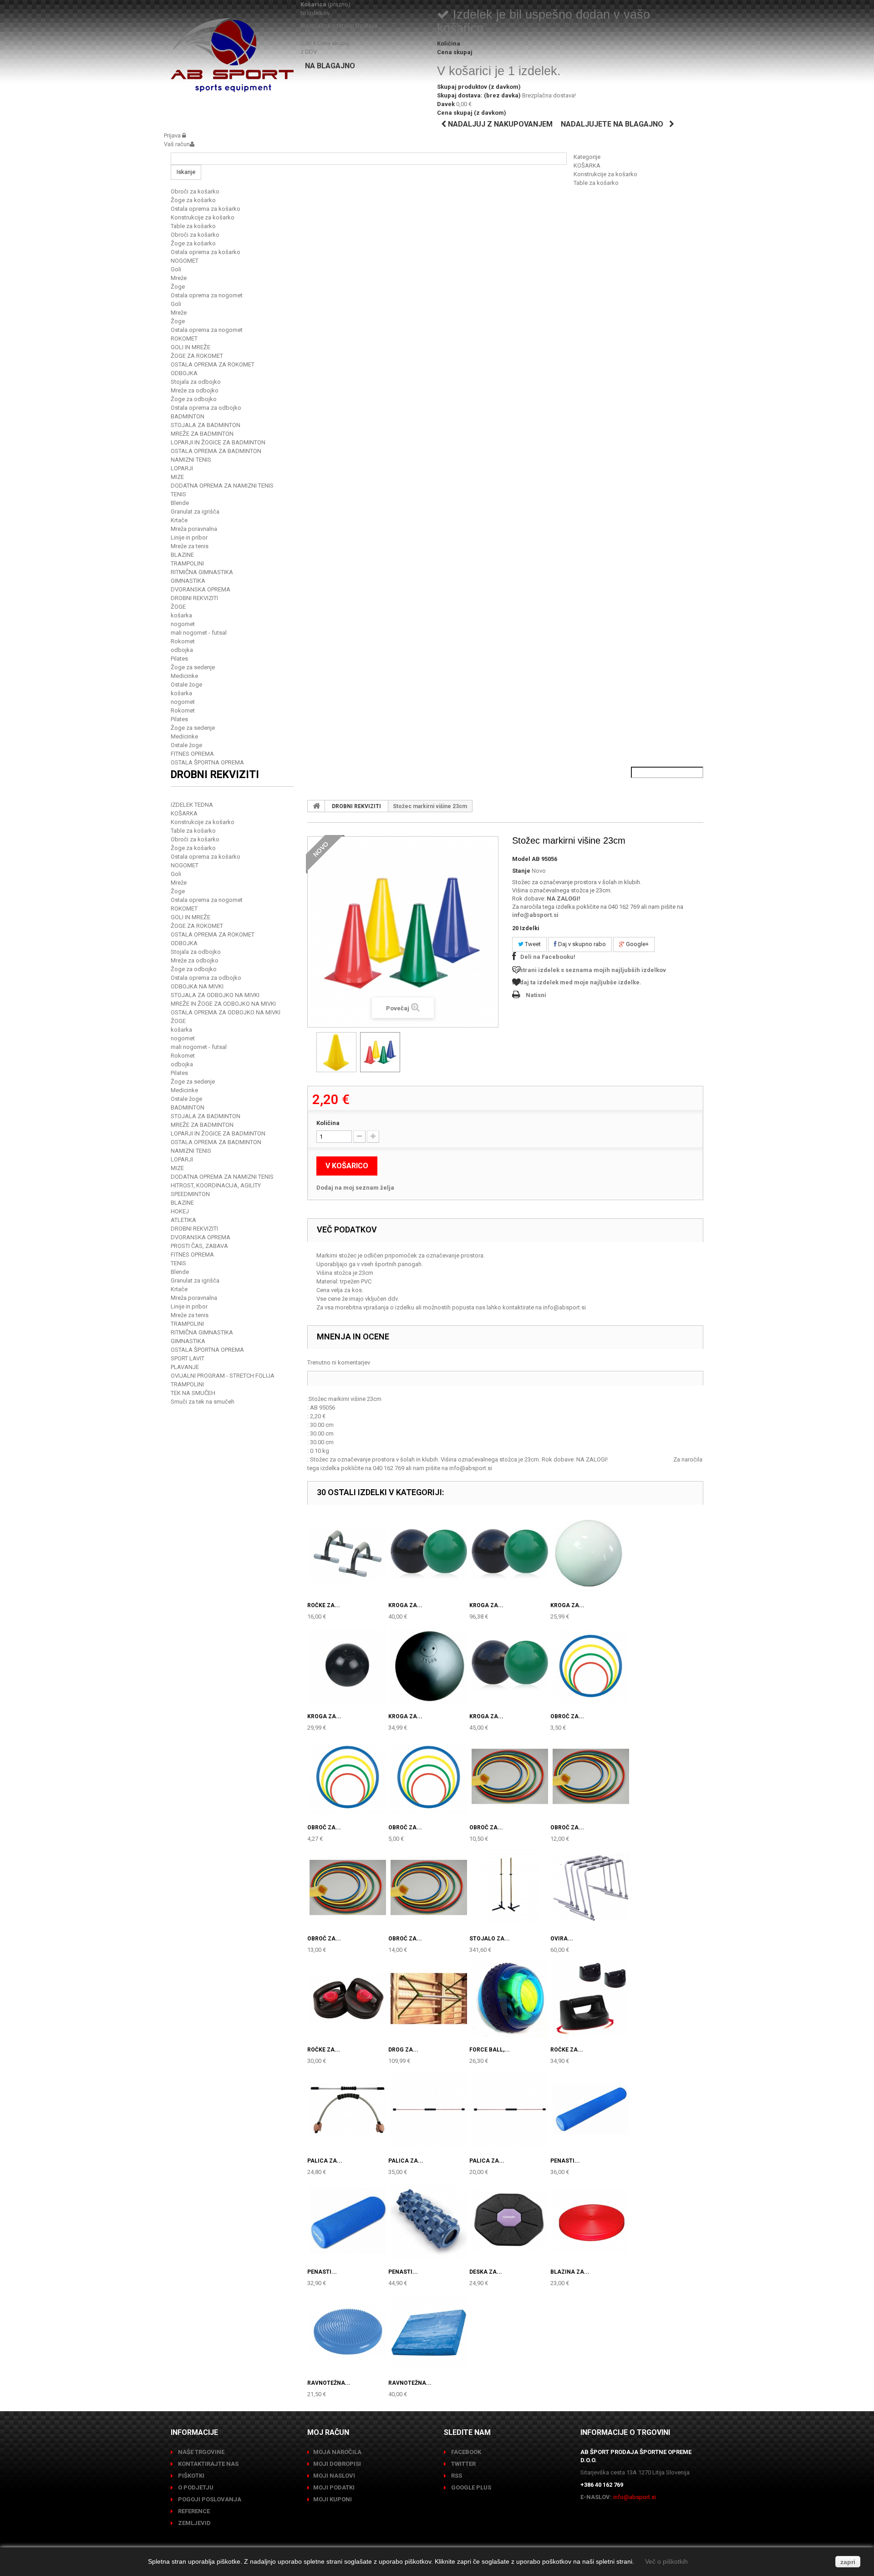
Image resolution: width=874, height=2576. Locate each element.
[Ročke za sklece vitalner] (348, 1999)
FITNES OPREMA (192, 754)
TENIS (178, 494)
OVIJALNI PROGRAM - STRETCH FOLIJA (223, 1376)
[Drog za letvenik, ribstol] (429, 1999)
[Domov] (316, 806)
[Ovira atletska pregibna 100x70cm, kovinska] (591, 1888)
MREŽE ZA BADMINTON (202, 434)
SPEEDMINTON (190, 1194)
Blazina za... (570, 2272)
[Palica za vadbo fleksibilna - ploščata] (348, 2110)
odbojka (182, 650)
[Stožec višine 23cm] (336, 1052)
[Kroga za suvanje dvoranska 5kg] (510, 1554)
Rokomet (183, 641)
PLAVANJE (185, 1367)
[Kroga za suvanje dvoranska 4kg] (429, 1554)
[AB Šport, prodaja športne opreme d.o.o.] (232, 55)
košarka (181, 615)
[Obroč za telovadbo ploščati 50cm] (348, 1777)
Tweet (532, 944)
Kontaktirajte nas (208, 2464)
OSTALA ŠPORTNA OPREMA (207, 762)
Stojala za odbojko (196, 382)
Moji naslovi (334, 2476)
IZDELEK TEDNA (192, 805)
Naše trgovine (201, 2452)
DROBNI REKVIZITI (194, 598)
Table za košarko (596, 183)
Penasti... (565, 2161)
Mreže (179, 278)
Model (521, 859)
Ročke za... (324, 1605)
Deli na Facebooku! (548, 957)
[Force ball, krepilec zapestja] (510, 1999)
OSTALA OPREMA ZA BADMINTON (216, 451)
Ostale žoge (186, 685)
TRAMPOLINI (187, 563)
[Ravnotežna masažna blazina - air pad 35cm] (348, 2332)
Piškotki (191, 2476)
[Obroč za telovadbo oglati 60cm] (591, 1777)
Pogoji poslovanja (209, 2499)
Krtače (179, 520)
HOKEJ (180, 1211)
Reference (193, 2511)
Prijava (173, 135)
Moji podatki (334, 2487)
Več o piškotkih (666, 2561)
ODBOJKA (184, 373)
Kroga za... (405, 1605)
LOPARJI (182, 468)
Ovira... (562, 1939)
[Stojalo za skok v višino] (510, 1888)
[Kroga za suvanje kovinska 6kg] (510, 1665)
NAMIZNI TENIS (191, 460)
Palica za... (325, 2161)
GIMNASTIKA (188, 581)
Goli (176, 269)
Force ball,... (490, 2050)
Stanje (521, 871)
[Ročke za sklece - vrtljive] (591, 1999)
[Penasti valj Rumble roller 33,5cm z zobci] (429, 2221)
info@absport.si (535, 915)
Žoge (178, 287)
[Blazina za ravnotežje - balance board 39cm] (591, 2221)
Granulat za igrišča (195, 512)
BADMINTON (188, 416)
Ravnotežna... (329, 2383)
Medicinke (184, 676)
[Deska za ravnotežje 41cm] (510, 2221)
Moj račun (328, 2432)
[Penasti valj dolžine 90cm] (591, 2110)
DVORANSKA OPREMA (201, 589)
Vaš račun (177, 144)
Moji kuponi (333, 2499)
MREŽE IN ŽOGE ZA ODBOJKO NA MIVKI (223, 1004)
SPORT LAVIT (188, 1358)
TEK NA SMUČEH (193, 1393)
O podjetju (195, 2487)
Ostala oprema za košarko (206, 209)
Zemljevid (194, 2523)
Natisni (536, 995)
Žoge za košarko (193, 200)
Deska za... (486, 2272)
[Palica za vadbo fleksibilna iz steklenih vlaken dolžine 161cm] (429, 2110)
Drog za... (403, 2050)
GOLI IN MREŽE (191, 347)
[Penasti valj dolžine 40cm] (348, 2221)
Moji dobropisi (337, 2464)
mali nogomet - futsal (199, 633)
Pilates (179, 659)
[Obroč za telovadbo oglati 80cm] (429, 1888)
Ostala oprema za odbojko (206, 408)
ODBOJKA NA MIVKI (197, 986)
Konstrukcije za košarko (605, 174)
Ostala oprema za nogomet (207, 295)
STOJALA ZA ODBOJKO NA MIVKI (215, 995)
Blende (180, 503)
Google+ (637, 944)
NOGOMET (185, 261)
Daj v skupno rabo (581, 944)
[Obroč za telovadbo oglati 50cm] (510, 1777)
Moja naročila (337, 2452)
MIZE (177, 477)
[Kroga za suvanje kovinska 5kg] (429, 1665)
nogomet (183, 624)
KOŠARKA (587, 165)
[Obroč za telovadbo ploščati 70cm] (429, 1777)
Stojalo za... (490, 1939)
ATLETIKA (183, 1220)
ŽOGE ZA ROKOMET (197, 356)
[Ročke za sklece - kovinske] (348, 1554)
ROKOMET (184, 339)
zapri (848, 2562)
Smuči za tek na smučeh (203, 1402)
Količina (328, 1123)
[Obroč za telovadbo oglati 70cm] (348, 1888)
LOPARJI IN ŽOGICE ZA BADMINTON (218, 442)
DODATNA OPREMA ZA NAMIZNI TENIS (222, 486)
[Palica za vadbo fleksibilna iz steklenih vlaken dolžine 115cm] (510, 2110)
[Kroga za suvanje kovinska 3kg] (591, 1554)
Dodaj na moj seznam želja (355, 1188)
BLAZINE (182, 555)
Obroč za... (567, 1716)
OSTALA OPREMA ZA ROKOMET (213, 364)
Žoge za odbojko (194, 399)
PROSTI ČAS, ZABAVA (199, 1246)
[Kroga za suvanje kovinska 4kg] (348, 1665)
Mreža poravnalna (194, 529)
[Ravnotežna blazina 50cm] (429, 2332)
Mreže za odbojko (195, 390)
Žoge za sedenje (193, 667)
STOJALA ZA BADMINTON (206, 425)
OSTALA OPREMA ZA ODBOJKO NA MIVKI (226, 1012)
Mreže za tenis (190, 546)
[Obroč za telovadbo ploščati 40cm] (591, 1665)
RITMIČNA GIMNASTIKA (202, 572)
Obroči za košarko (195, 191)
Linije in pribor (189, 537)
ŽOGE (178, 607)
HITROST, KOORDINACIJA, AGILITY (216, 1185)
